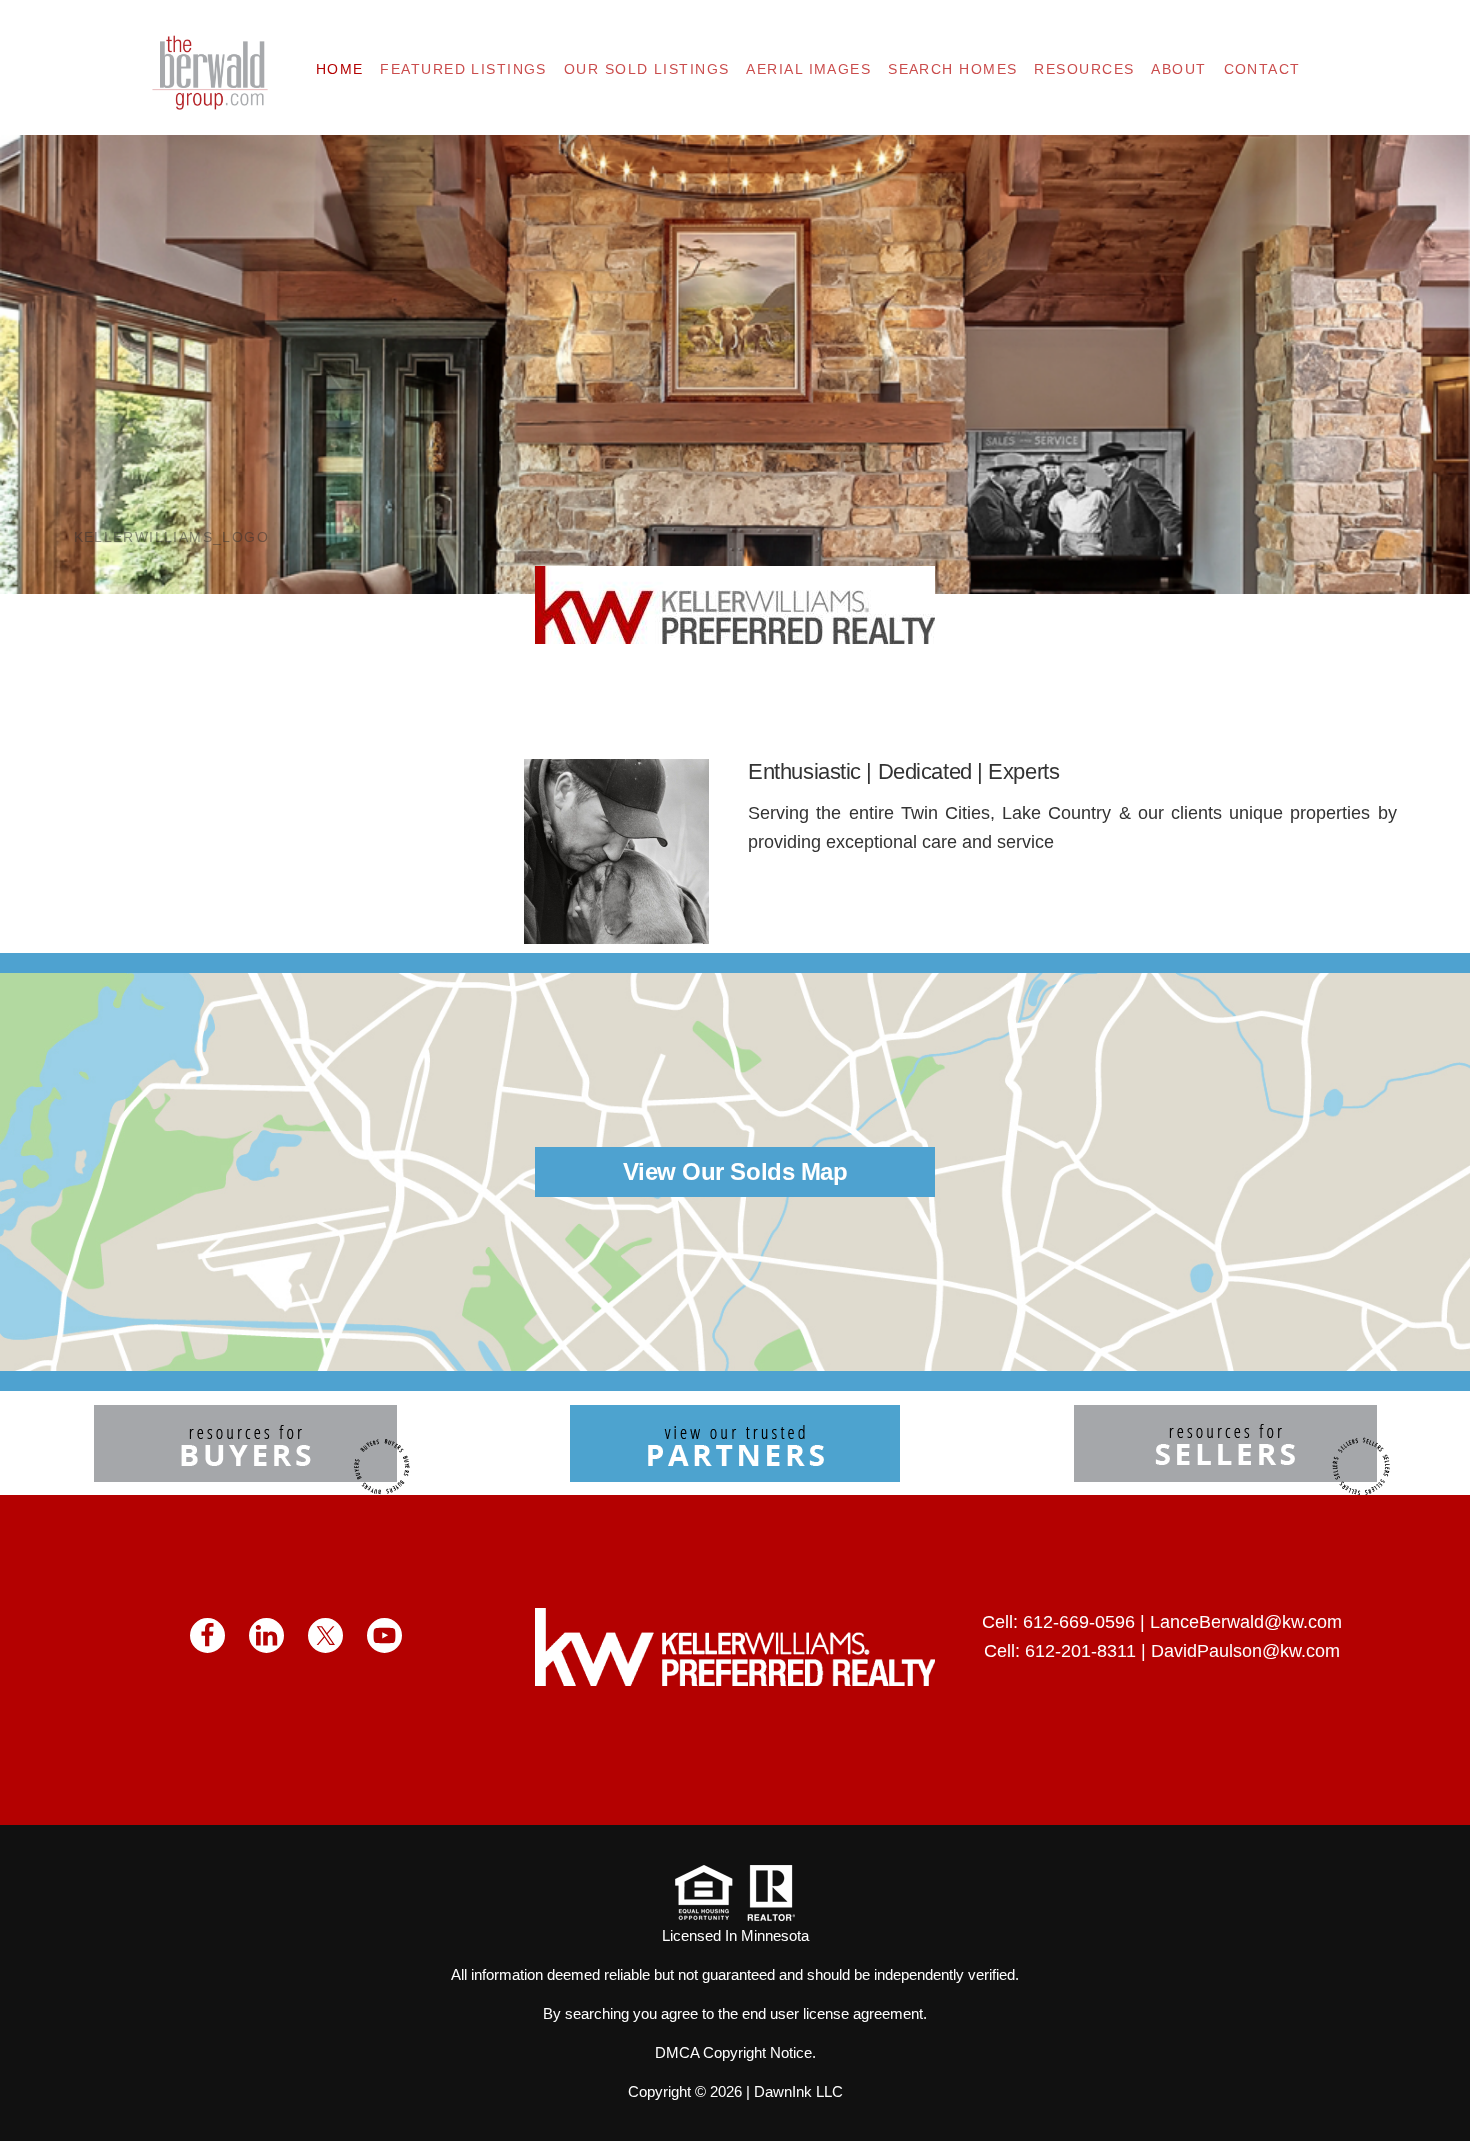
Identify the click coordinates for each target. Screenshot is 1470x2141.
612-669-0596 (1079, 1622)
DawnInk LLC (798, 2091)
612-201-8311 (1080, 1651)
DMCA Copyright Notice (733, 2052)
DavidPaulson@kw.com (1245, 1651)
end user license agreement (832, 2013)
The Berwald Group (210, 72)
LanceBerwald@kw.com (1246, 1622)
